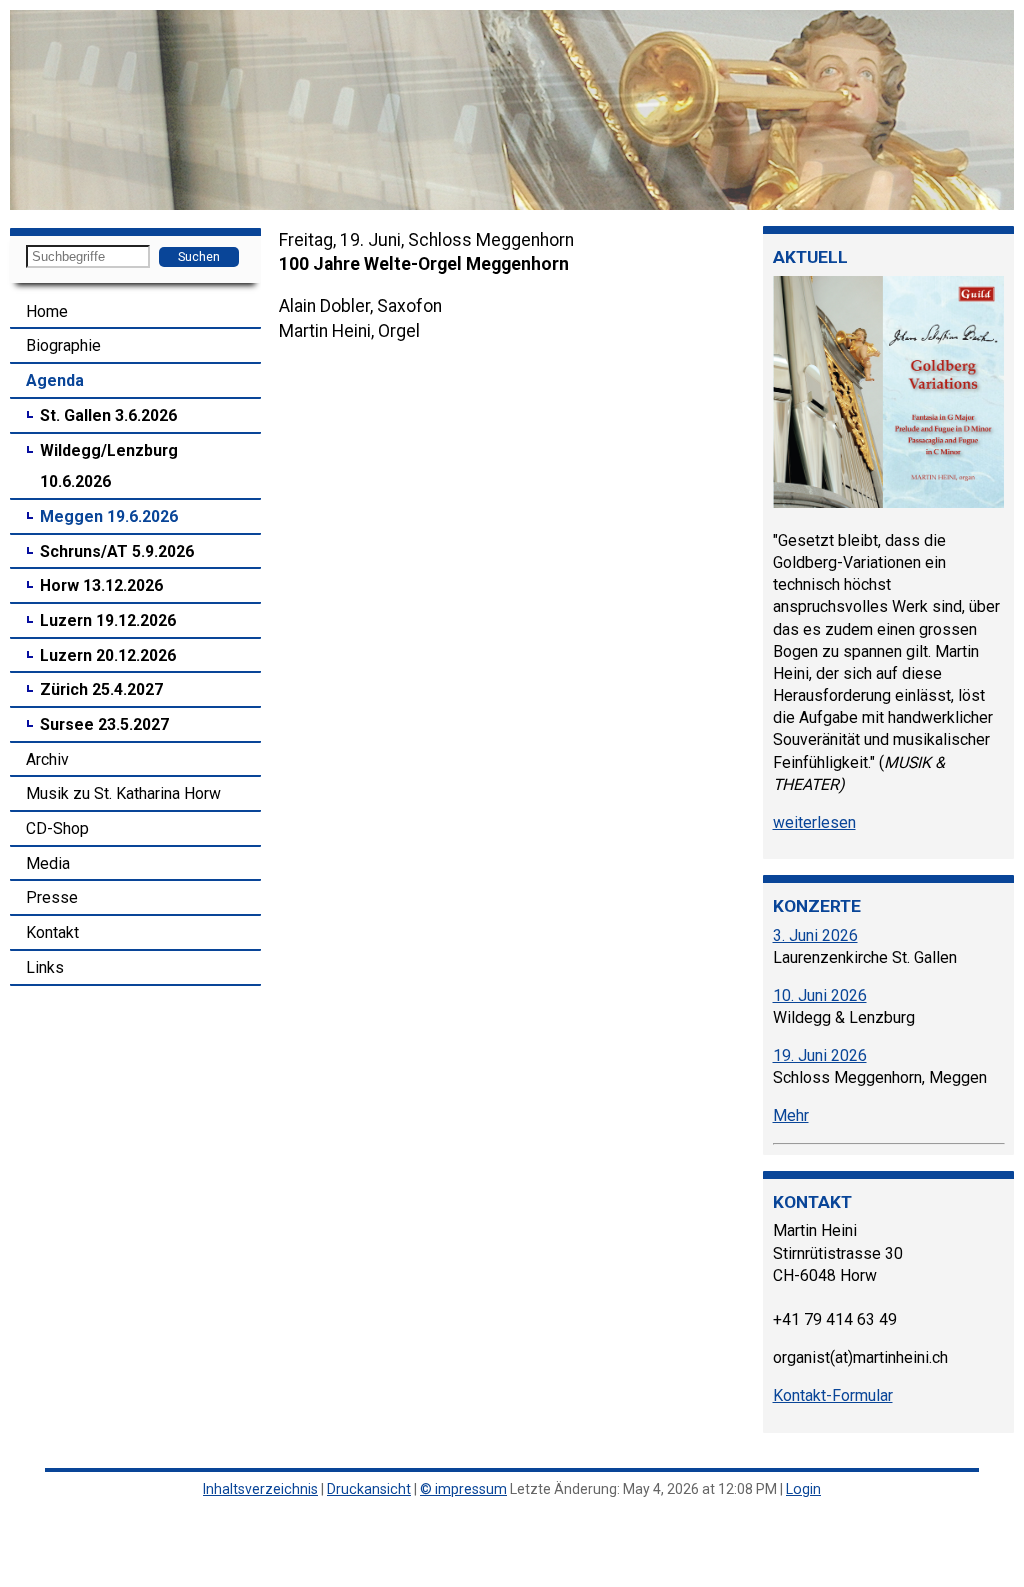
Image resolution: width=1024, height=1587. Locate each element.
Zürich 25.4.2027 (101, 689)
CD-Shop (57, 828)
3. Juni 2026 (815, 935)
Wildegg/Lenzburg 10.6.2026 (109, 466)
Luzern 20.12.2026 (108, 655)
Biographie (63, 345)
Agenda (55, 380)
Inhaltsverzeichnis (260, 1489)
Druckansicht (369, 1489)
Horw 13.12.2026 (101, 585)
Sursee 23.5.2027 (104, 724)
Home (47, 311)
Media (48, 863)
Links (45, 967)
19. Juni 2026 (820, 1055)
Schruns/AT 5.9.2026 (117, 551)
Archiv (47, 759)
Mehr (791, 1115)
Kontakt (52, 932)
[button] (28, 110)
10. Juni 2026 (820, 995)
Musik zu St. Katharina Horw (123, 793)
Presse (52, 897)
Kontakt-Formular (833, 1395)
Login (803, 1489)
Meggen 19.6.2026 (109, 516)
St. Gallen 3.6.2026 (108, 415)
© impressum (463, 1489)
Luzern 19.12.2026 (108, 620)
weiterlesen (814, 822)
